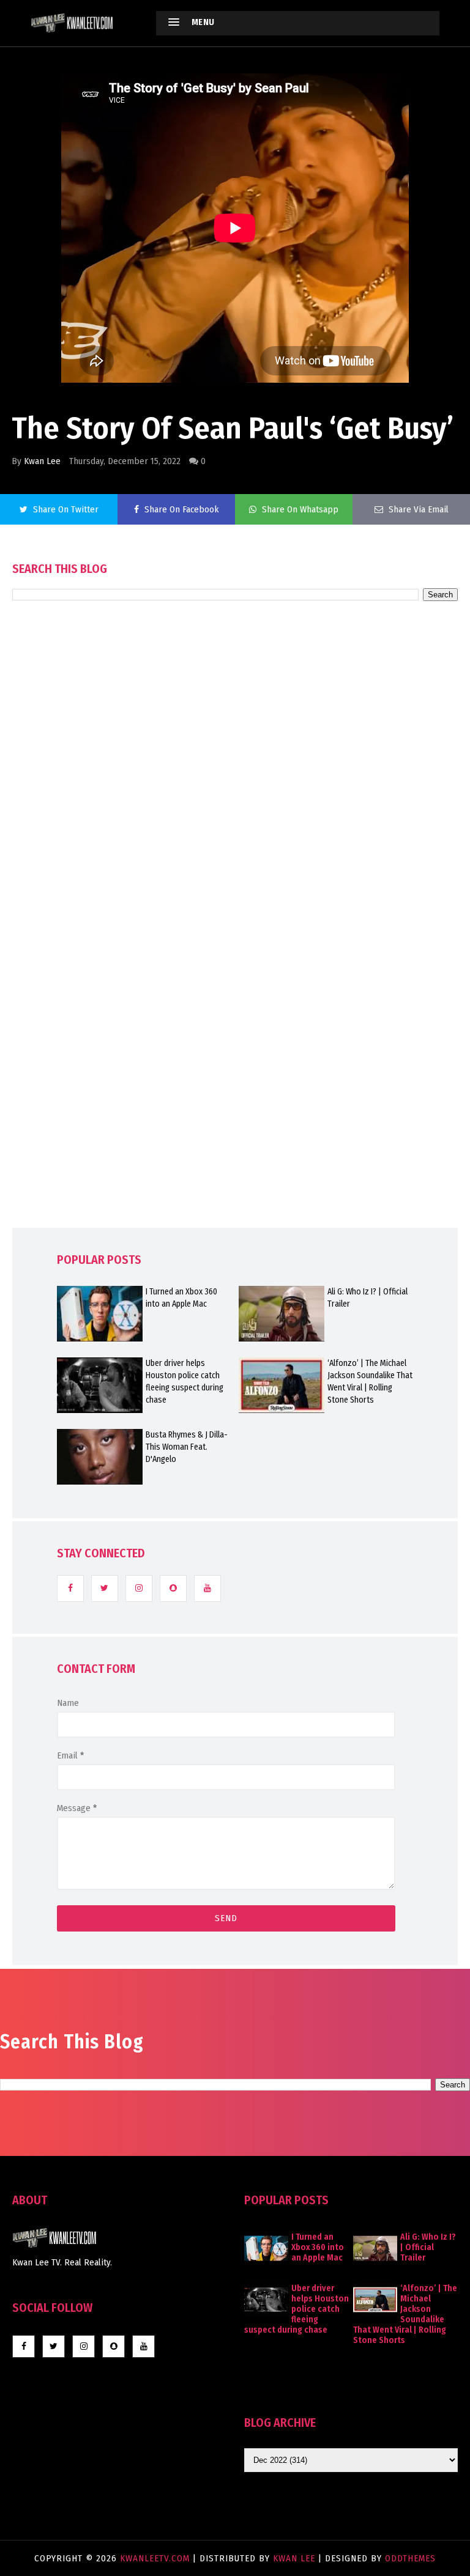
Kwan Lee (42, 461)
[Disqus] (235, 949)
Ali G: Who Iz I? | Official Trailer (367, 1298)
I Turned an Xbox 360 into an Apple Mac (181, 1298)
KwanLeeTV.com (156, 2558)
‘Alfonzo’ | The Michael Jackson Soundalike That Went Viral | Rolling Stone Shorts (370, 1382)
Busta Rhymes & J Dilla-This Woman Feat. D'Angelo (187, 1447)
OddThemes (410, 2558)
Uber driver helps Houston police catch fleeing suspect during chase (185, 1382)
